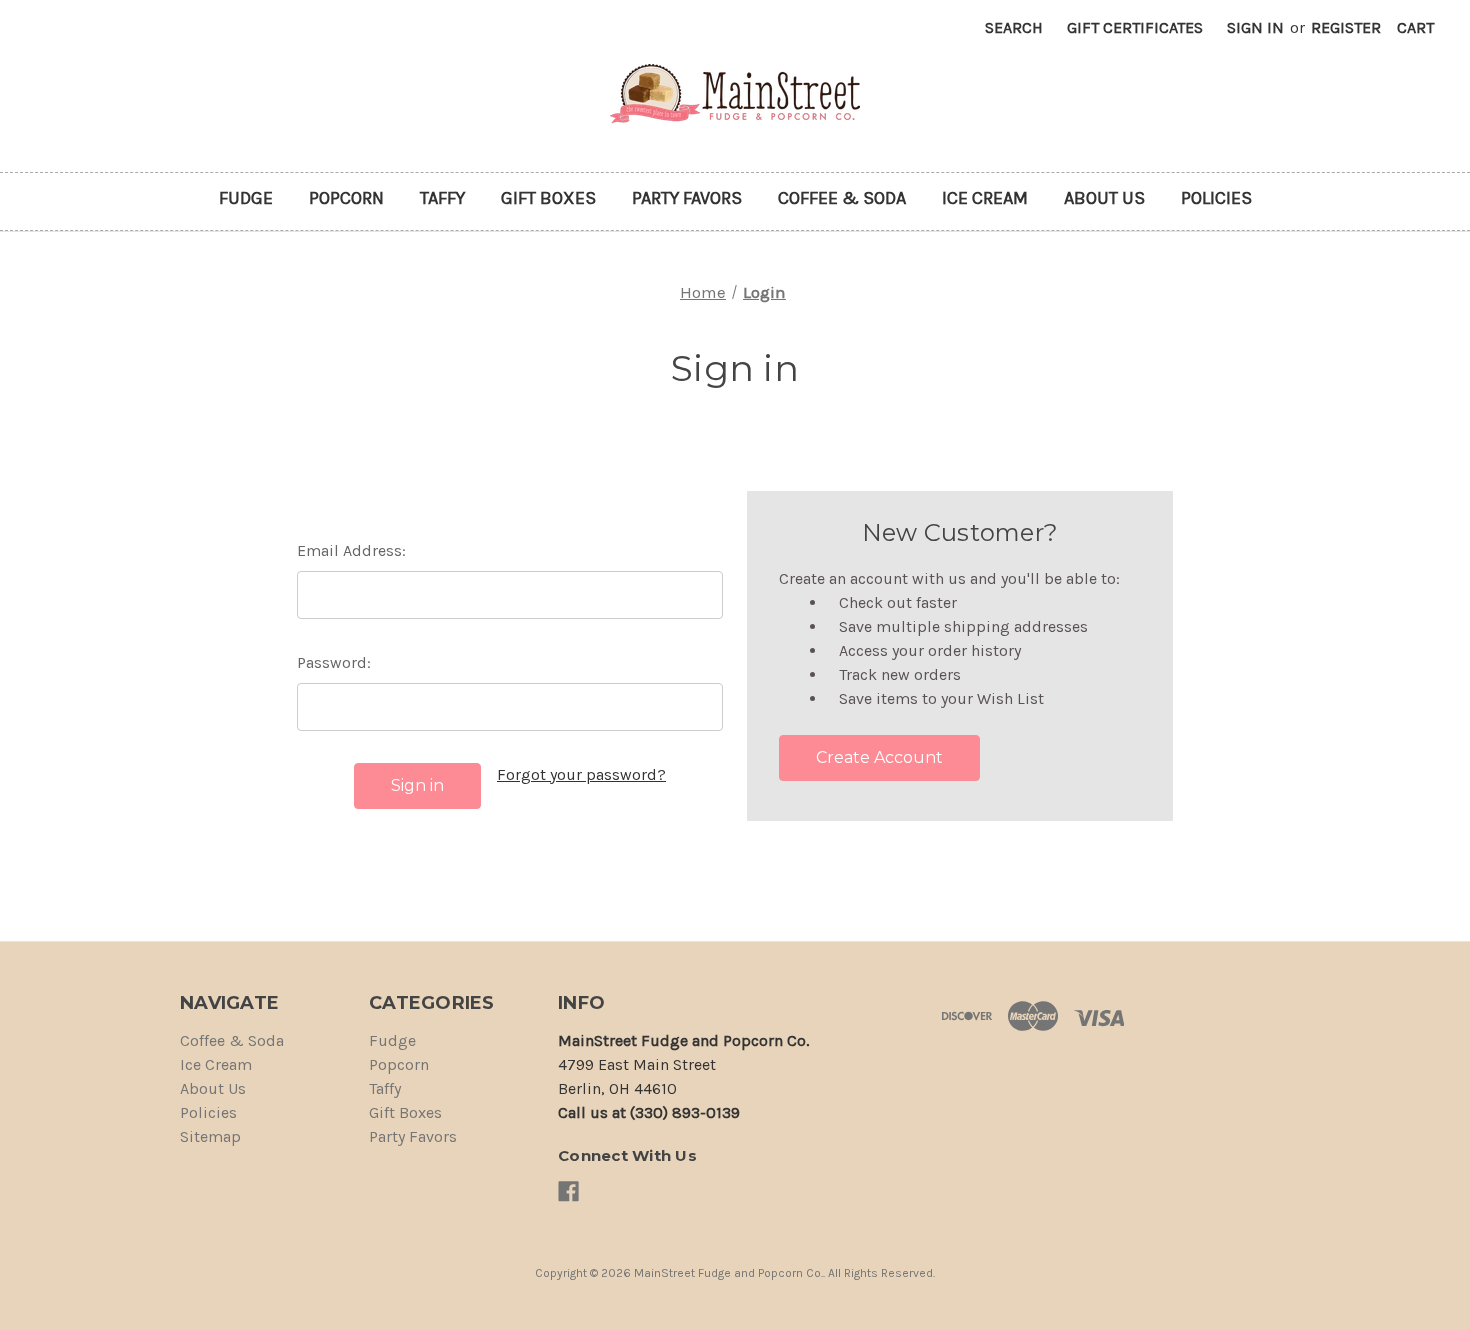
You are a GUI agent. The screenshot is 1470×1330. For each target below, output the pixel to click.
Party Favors (687, 198)
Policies (1216, 198)
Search (1014, 27)
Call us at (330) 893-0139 (649, 1112)
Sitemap (210, 1136)
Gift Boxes (548, 198)
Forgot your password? (581, 774)
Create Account (879, 757)
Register (1346, 27)
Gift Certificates (1135, 27)
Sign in (1255, 27)
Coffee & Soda (842, 198)
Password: (334, 662)
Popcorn (346, 198)
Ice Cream (985, 198)
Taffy (442, 198)
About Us (1104, 198)
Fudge (246, 198)
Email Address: (351, 550)
